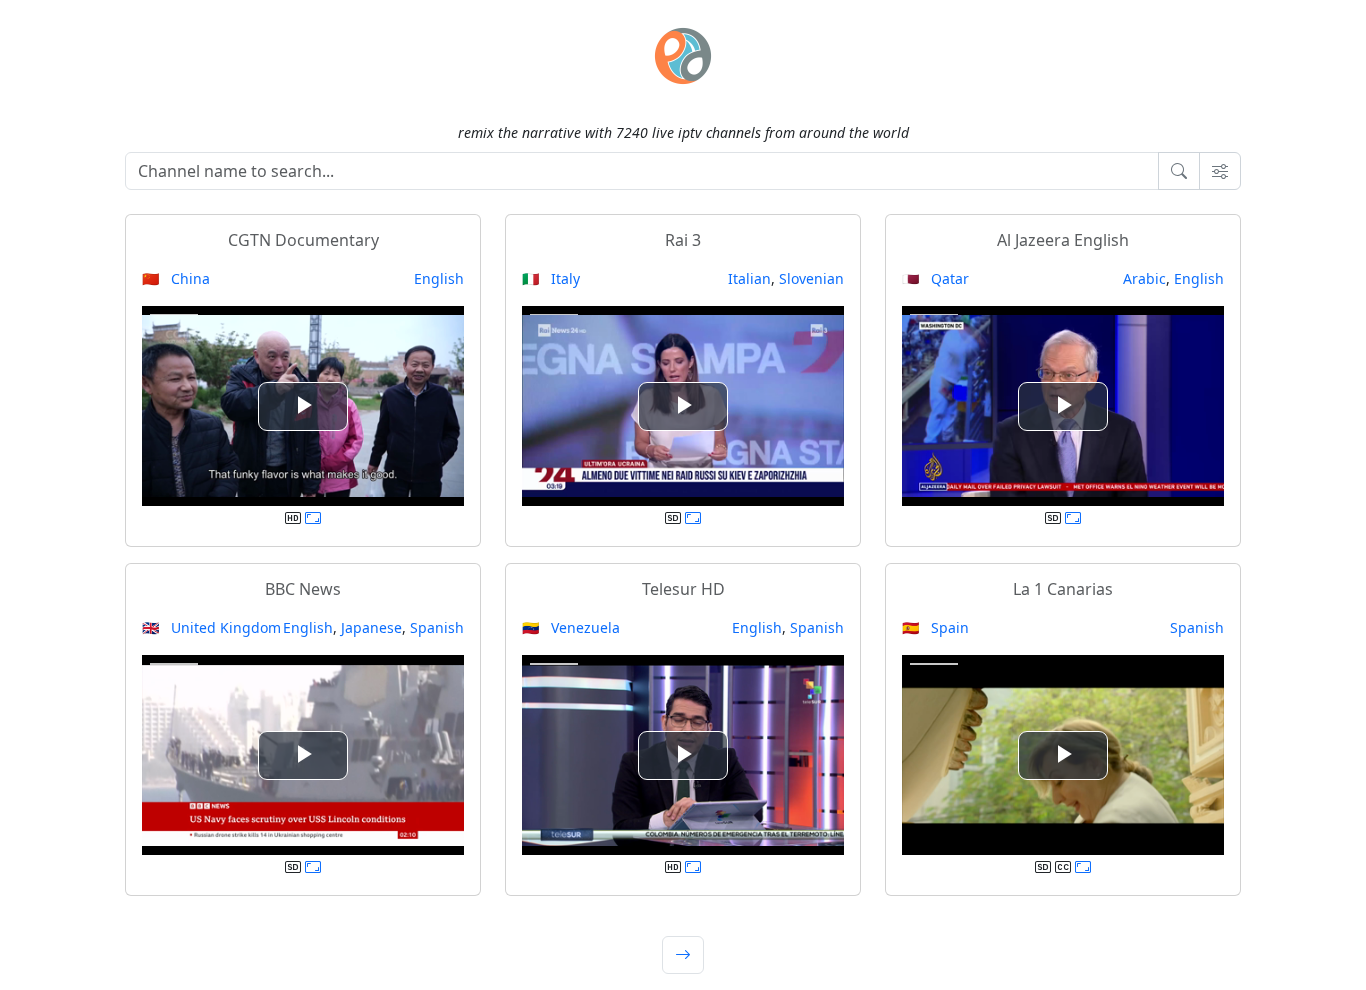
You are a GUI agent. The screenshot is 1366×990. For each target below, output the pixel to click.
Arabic (1144, 278)
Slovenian (811, 278)
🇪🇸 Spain (935, 627)
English (439, 278)
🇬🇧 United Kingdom (211, 627)
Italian (749, 278)
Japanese (371, 627)
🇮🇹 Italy (551, 278)
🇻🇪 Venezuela (571, 627)
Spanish (437, 627)
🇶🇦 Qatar (935, 278)
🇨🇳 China (176, 278)
